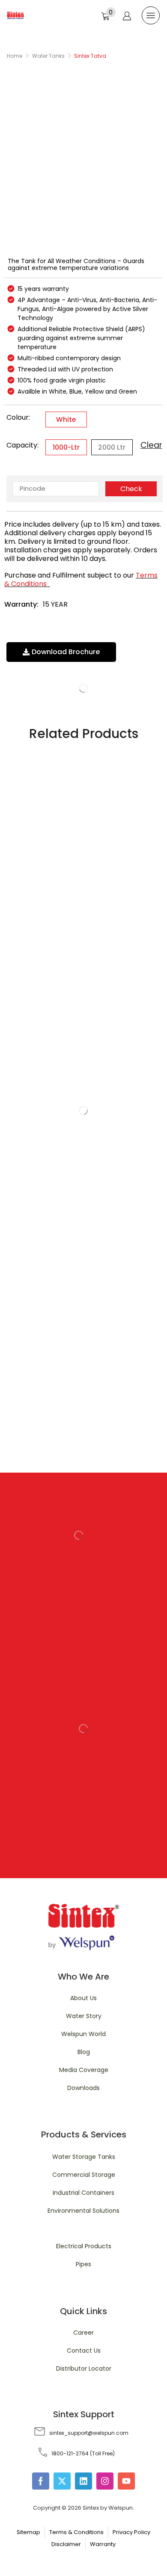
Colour (18, 417)
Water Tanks (48, 56)
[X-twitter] (62, 2481)
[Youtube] (126, 2481)
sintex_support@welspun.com (89, 2433)
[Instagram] (105, 2481)
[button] (109, 14)
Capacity (22, 445)
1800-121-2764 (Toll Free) (83, 2453)
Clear (151, 445)
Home (15, 56)
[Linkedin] (83, 2481)
